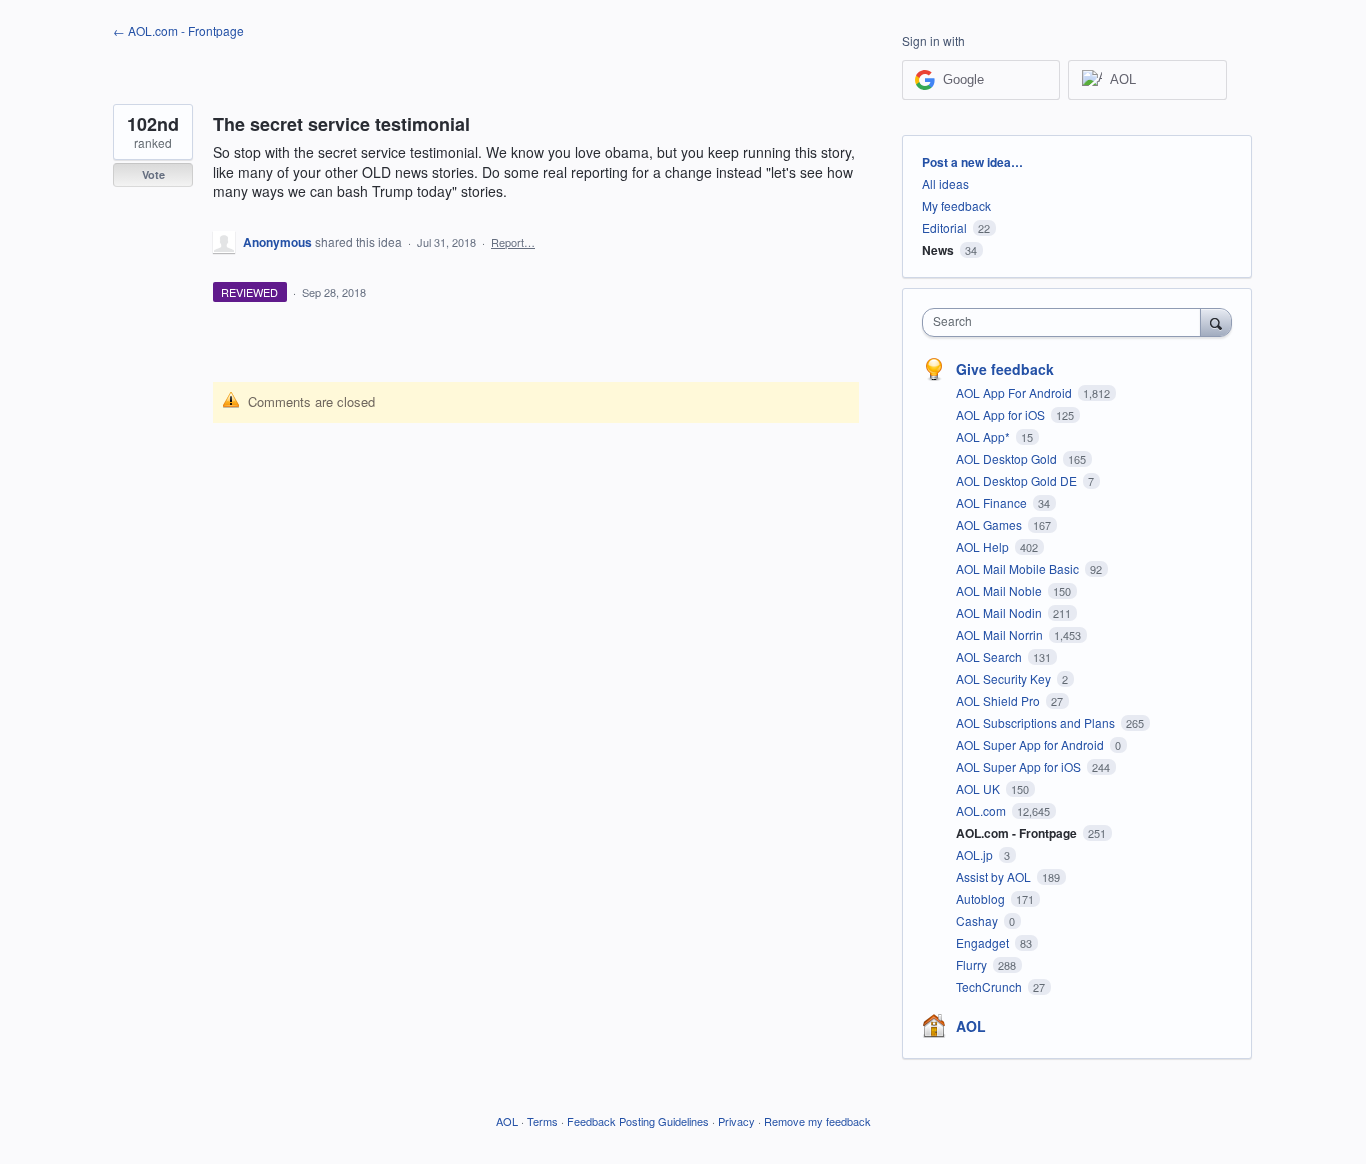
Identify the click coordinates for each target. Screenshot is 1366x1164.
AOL (971, 1026)
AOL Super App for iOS (1020, 766)
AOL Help (984, 546)
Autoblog (982, 898)
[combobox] (1066, 322)
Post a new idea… (972, 162)
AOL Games (990, 524)
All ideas (945, 183)
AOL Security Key (1005, 678)
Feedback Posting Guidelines (638, 1121)
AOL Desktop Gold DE (1018, 480)
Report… (513, 242)
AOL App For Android (1015, 392)
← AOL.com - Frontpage (178, 30)
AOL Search (990, 656)
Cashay (978, 920)
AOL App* (984, 436)
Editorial (944, 227)
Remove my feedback (817, 1121)
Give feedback (1005, 369)
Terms (542, 1121)
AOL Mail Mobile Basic (1019, 568)
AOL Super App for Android (1031, 744)
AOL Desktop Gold (1008, 458)
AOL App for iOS (1002, 414)
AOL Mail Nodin (1000, 612)
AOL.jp (976, 854)
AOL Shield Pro (999, 700)
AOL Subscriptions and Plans (1037, 722)
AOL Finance (993, 502)
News (938, 250)
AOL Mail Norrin (1001, 634)
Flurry (973, 964)
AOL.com (982, 810)
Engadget (984, 942)
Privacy (736, 1121)
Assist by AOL (995, 876)
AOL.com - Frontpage (1018, 833)
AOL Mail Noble (1000, 590)
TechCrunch (990, 986)
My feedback (956, 205)
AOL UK (979, 788)
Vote (153, 174)
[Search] (1216, 322)
